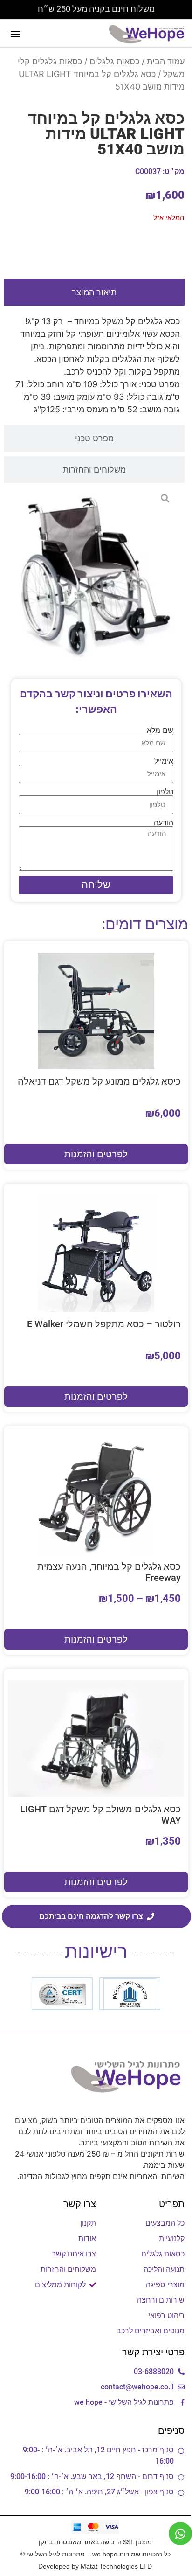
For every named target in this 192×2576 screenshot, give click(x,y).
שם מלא (160, 730)
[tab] (94, 292)
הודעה (164, 822)
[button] (15, 33)
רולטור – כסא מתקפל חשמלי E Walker (104, 1324)
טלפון (165, 792)
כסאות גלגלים (114, 61)
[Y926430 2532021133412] (96, 576)
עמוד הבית (166, 61)
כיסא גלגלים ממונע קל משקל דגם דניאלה (99, 1081)
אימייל (164, 761)
